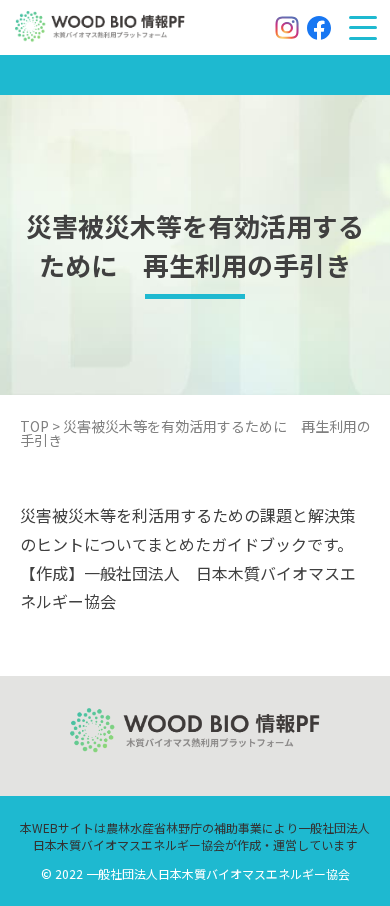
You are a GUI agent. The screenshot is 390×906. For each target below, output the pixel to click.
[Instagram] (287, 28)
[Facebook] (319, 28)
